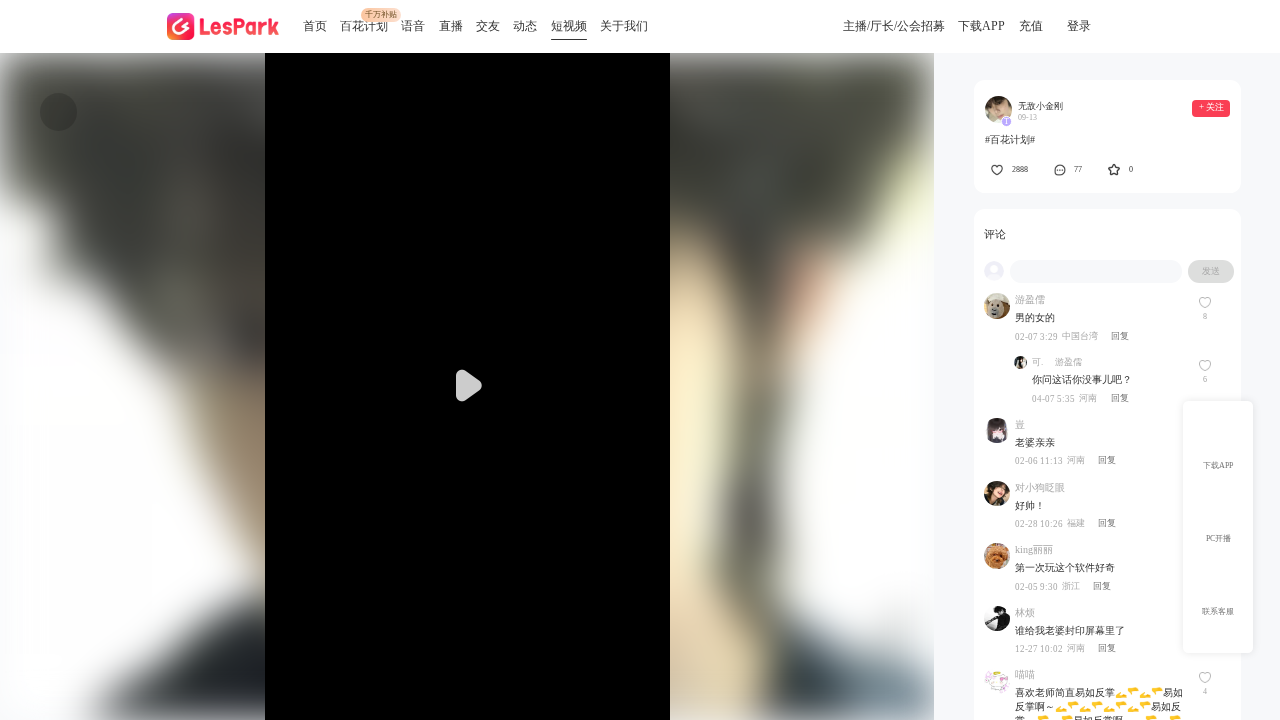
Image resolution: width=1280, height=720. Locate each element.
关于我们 (624, 26)
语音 (413, 26)
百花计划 (364, 26)
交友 (488, 26)
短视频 (569, 26)
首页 (315, 26)
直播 (451, 26)
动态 (525, 26)
